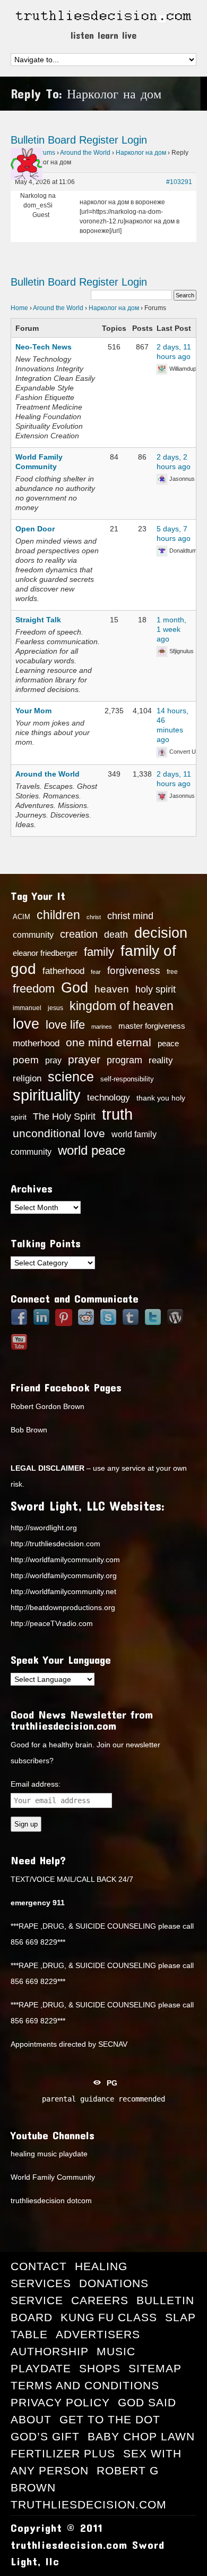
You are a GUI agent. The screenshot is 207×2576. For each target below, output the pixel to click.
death (116, 935)
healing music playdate (49, 2154)
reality (161, 1060)
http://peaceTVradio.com (52, 1623)
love (26, 1024)
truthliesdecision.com (89, 2504)
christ (94, 917)
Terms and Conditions (85, 2385)
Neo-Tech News (44, 347)
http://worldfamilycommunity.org (64, 1575)
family (99, 952)
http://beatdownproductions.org (63, 1607)
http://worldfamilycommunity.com (65, 1560)
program (124, 1060)
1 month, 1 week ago (171, 629)
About (31, 2419)
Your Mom (33, 711)
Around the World (85, 153)
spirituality (47, 1095)
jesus (55, 1008)
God (75, 988)
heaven (112, 989)
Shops (100, 2368)
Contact (39, 2266)
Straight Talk (38, 620)
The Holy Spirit (64, 1116)
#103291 (179, 182)
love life (65, 1025)
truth (117, 1114)
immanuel (27, 1008)
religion (27, 1078)
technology (109, 1097)
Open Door (35, 529)
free (172, 972)
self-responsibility (127, 1079)
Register (99, 140)
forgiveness (134, 970)
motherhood (36, 1043)
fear (96, 972)
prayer (84, 1060)
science (71, 1077)
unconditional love (59, 1133)
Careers (100, 2300)
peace (168, 1044)
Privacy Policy (60, 2402)
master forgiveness (152, 1026)
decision (161, 933)
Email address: (36, 1784)
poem (26, 1060)
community (33, 935)
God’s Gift (45, 2436)
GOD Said (147, 2402)
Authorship (50, 2351)
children (58, 915)
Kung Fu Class (109, 2317)
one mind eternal (109, 1042)
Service (37, 2300)
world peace (92, 1151)
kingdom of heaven (122, 1006)
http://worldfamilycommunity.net (63, 1591)
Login (134, 140)
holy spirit (156, 989)
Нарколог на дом (141, 153)
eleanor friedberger (45, 953)
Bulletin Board (43, 140)
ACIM (21, 917)
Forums (44, 153)
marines (102, 1027)
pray (53, 1060)
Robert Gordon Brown (48, 1406)
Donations (114, 2283)
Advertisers (98, 2334)
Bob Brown (29, 1430)
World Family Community (53, 2177)
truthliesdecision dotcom (51, 2200)
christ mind (130, 916)
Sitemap (155, 2368)
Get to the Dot (110, 2419)
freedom (34, 989)
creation (79, 934)
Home (19, 308)
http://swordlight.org (44, 1528)
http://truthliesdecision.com (55, 1544)
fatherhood (63, 971)
